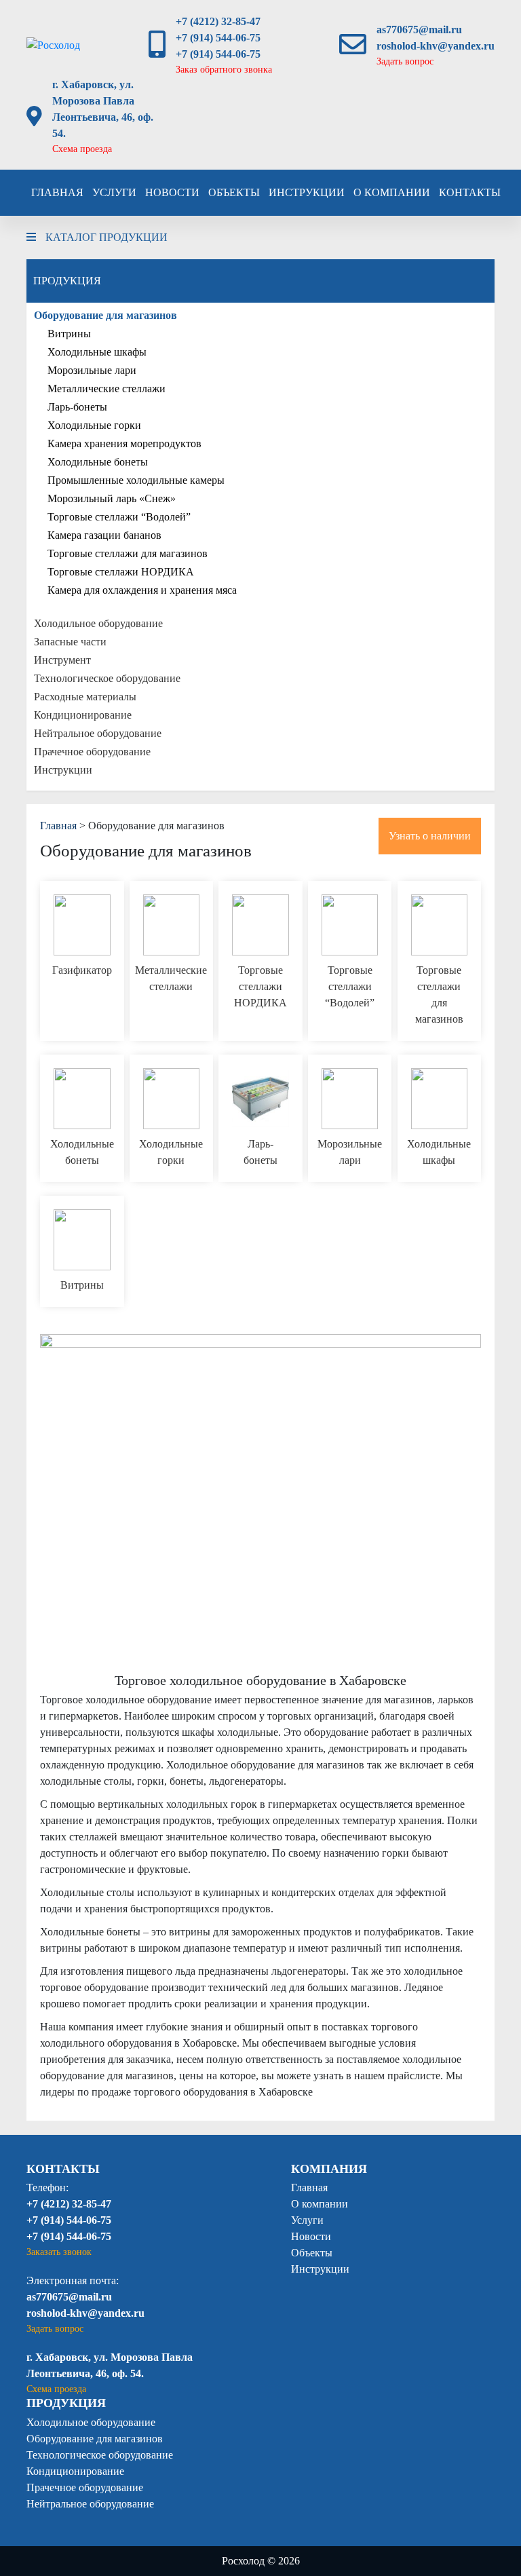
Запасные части (70, 642)
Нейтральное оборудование (98, 733)
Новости (172, 192)
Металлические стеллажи (107, 389)
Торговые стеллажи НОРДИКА (121, 572)
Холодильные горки (94, 425)
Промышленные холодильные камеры (136, 480)
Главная (57, 192)
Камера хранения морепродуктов (124, 443)
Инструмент (62, 660)
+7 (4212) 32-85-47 (218, 21)
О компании (392, 192)
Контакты (470, 192)
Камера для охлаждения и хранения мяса (142, 590)
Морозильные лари (92, 370)
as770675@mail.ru (419, 30)
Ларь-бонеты (77, 407)
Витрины (69, 334)
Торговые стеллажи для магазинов (128, 553)
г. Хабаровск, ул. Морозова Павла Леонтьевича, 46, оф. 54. (103, 109)
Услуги (114, 192)
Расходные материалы (85, 697)
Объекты (234, 192)
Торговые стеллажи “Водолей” (119, 517)
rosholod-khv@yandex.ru (436, 46)
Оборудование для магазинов (105, 315)
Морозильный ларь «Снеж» (112, 498)
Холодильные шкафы (97, 352)
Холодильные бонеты (98, 462)
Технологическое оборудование (107, 678)
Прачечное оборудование (92, 752)
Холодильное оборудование (98, 623)
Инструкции (307, 192)
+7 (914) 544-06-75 (218, 38)
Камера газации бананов (104, 535)
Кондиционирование (83, 715)
